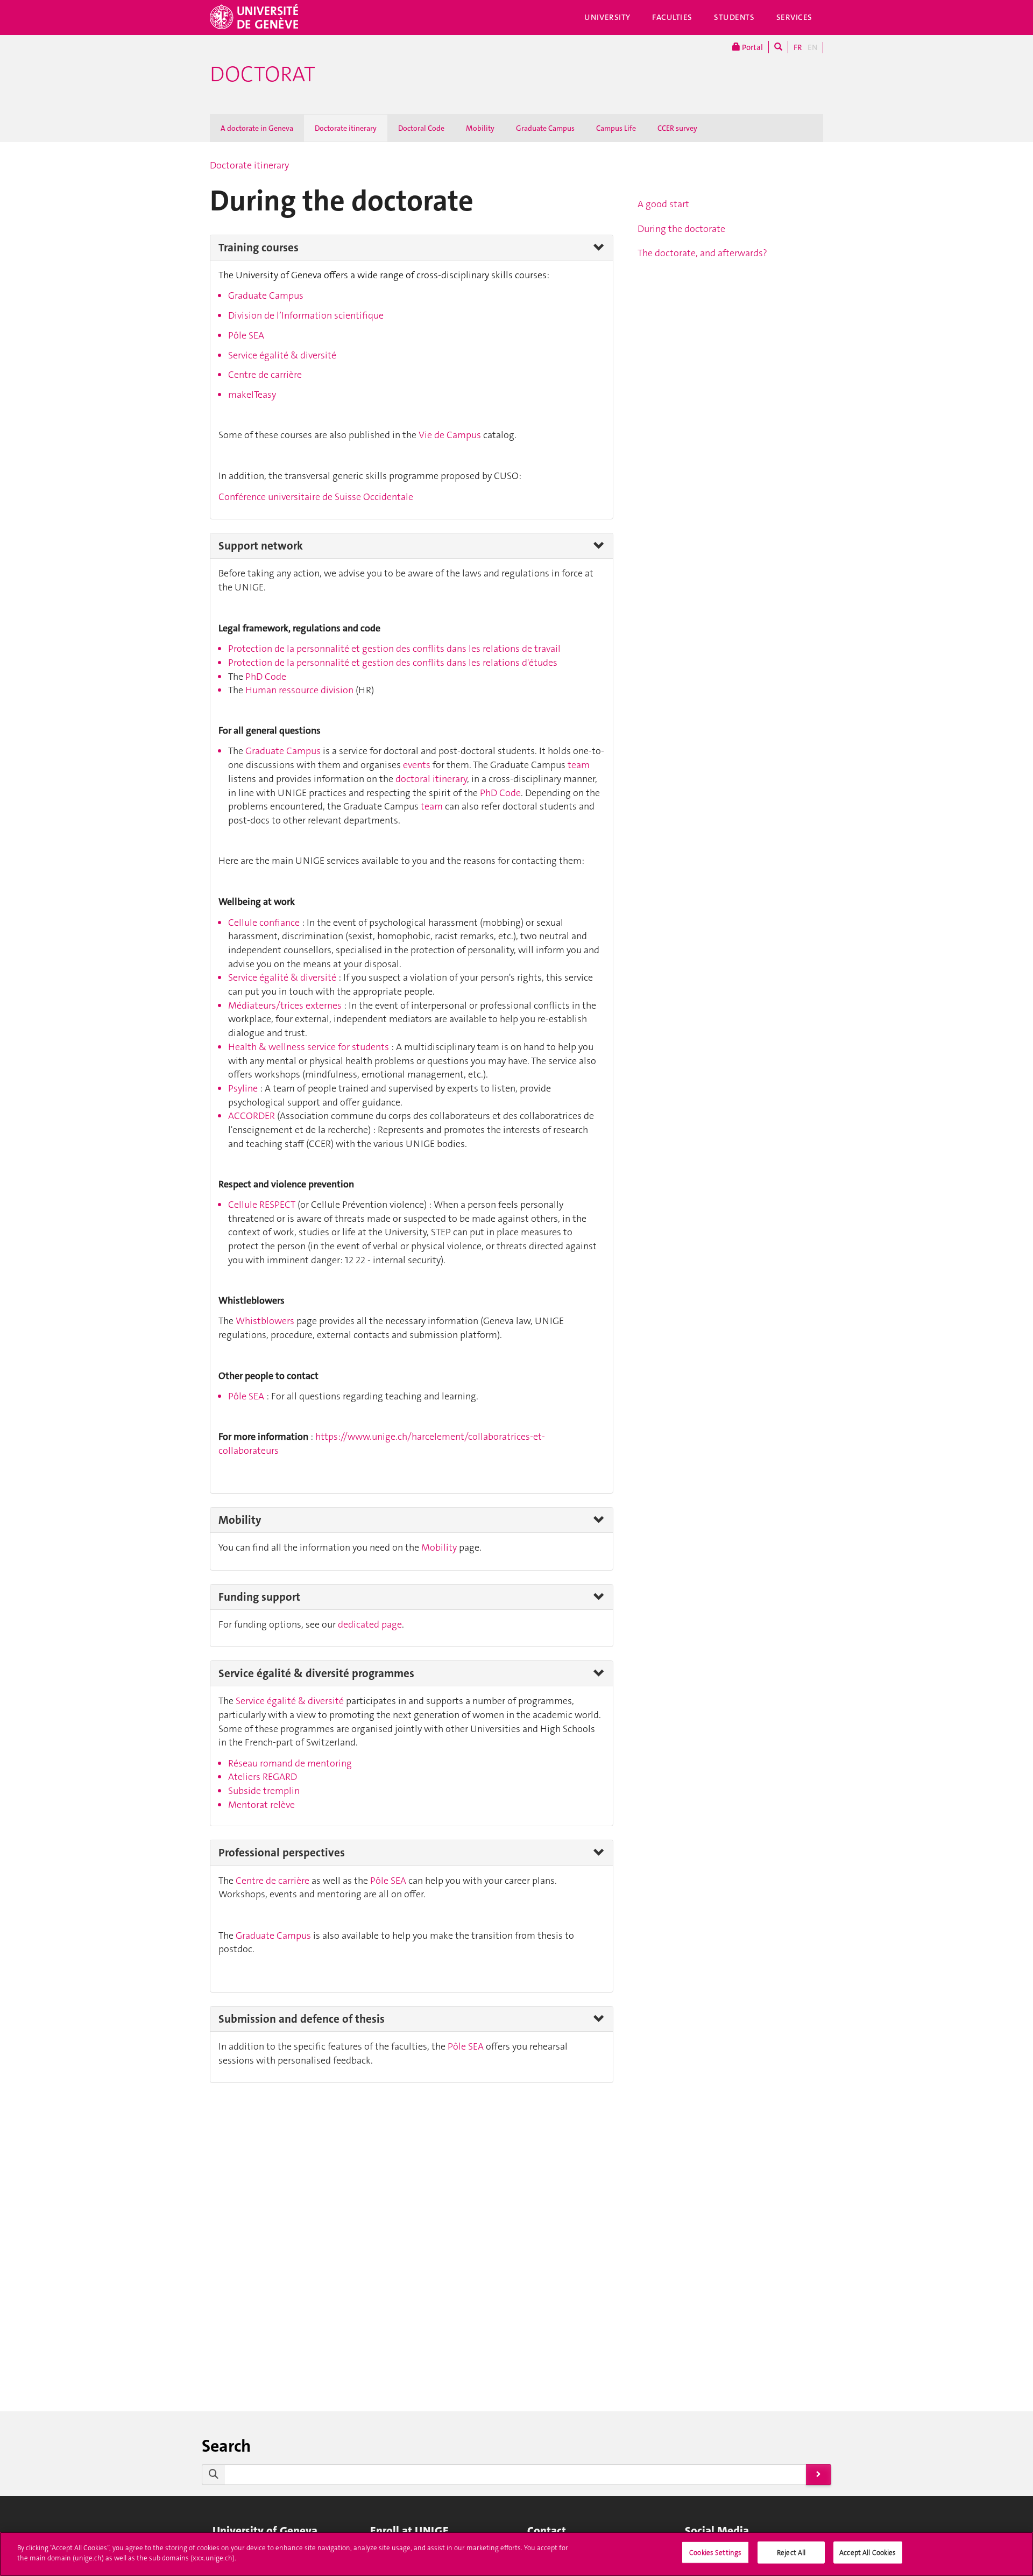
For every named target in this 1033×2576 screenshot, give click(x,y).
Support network (261, 546)
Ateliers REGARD (263, 1777)
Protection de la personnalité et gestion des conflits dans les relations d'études (393, 663)
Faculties (672, 17)
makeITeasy (252, 395)
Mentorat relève (261, 1805)
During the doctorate (681, 229)
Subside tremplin (264, 1791)
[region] (516, 2554)
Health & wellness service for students (309, 1047)
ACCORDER (252, 1116)
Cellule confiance (264, 923)
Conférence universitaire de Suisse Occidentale (316, 497)
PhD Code (266, 677)
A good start (663, 204)
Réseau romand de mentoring (290, 1763)
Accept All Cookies (868, 2553)
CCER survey (677, 128)
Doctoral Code (421, 128)
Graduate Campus (545, 128)
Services (795, 17)
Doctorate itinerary (346, 128)
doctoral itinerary (431, 779)
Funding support (259, 1597)
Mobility (480, 128)
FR (798, 47)
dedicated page (370, 1624)
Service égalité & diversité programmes (316, 1673)
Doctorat (263, 74)
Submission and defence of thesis (302, 2019)
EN (812, 47)
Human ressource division (299, 690)
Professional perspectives (282, 1853)
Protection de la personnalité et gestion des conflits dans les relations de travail (394, 649)
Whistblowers (265, 1321)
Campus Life (616, 128)
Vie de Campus (450, 435)
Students (734, 17)
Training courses (259, 248)
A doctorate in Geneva (257, 128)
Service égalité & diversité (282, 355)
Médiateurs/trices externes (285, 1005)
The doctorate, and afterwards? (702, 253)
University (607, 17)
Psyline (244, 1088)
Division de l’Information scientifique (306, 315)
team (579, 765)
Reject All (791, 2553)
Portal (752, 47)
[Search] (778, 47)
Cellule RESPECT (262, 1205)
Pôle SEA (246, 335)
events (418, 765)
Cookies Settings (715, 2553)
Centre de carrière (265, 375)
